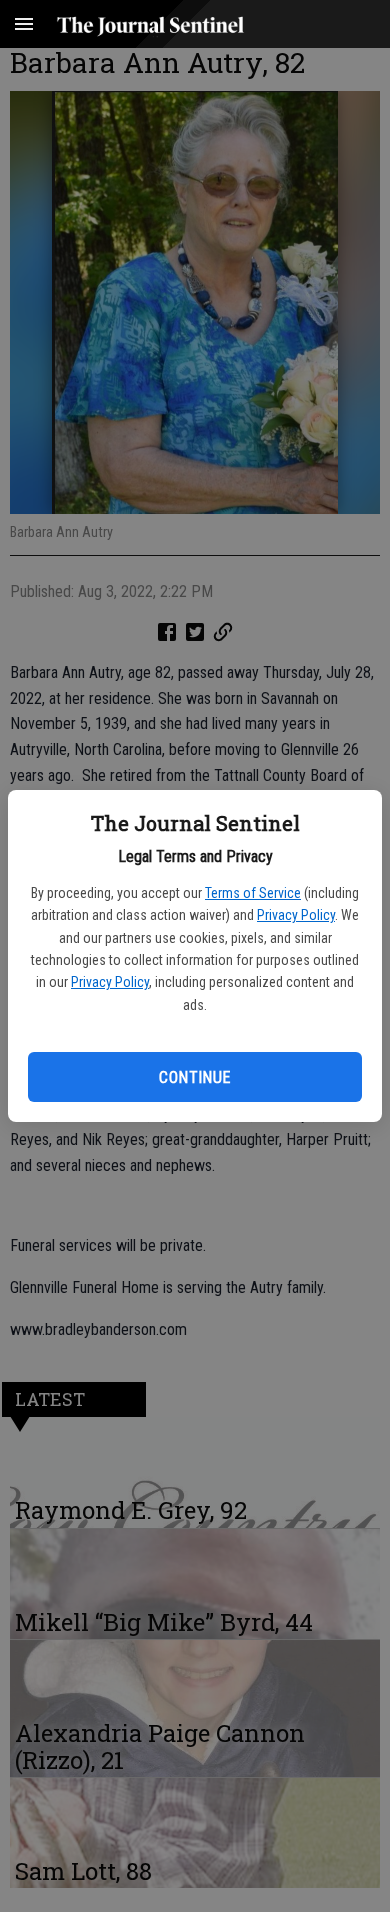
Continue (194, 1077)
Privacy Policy (296, 915)
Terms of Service (253, 893)
